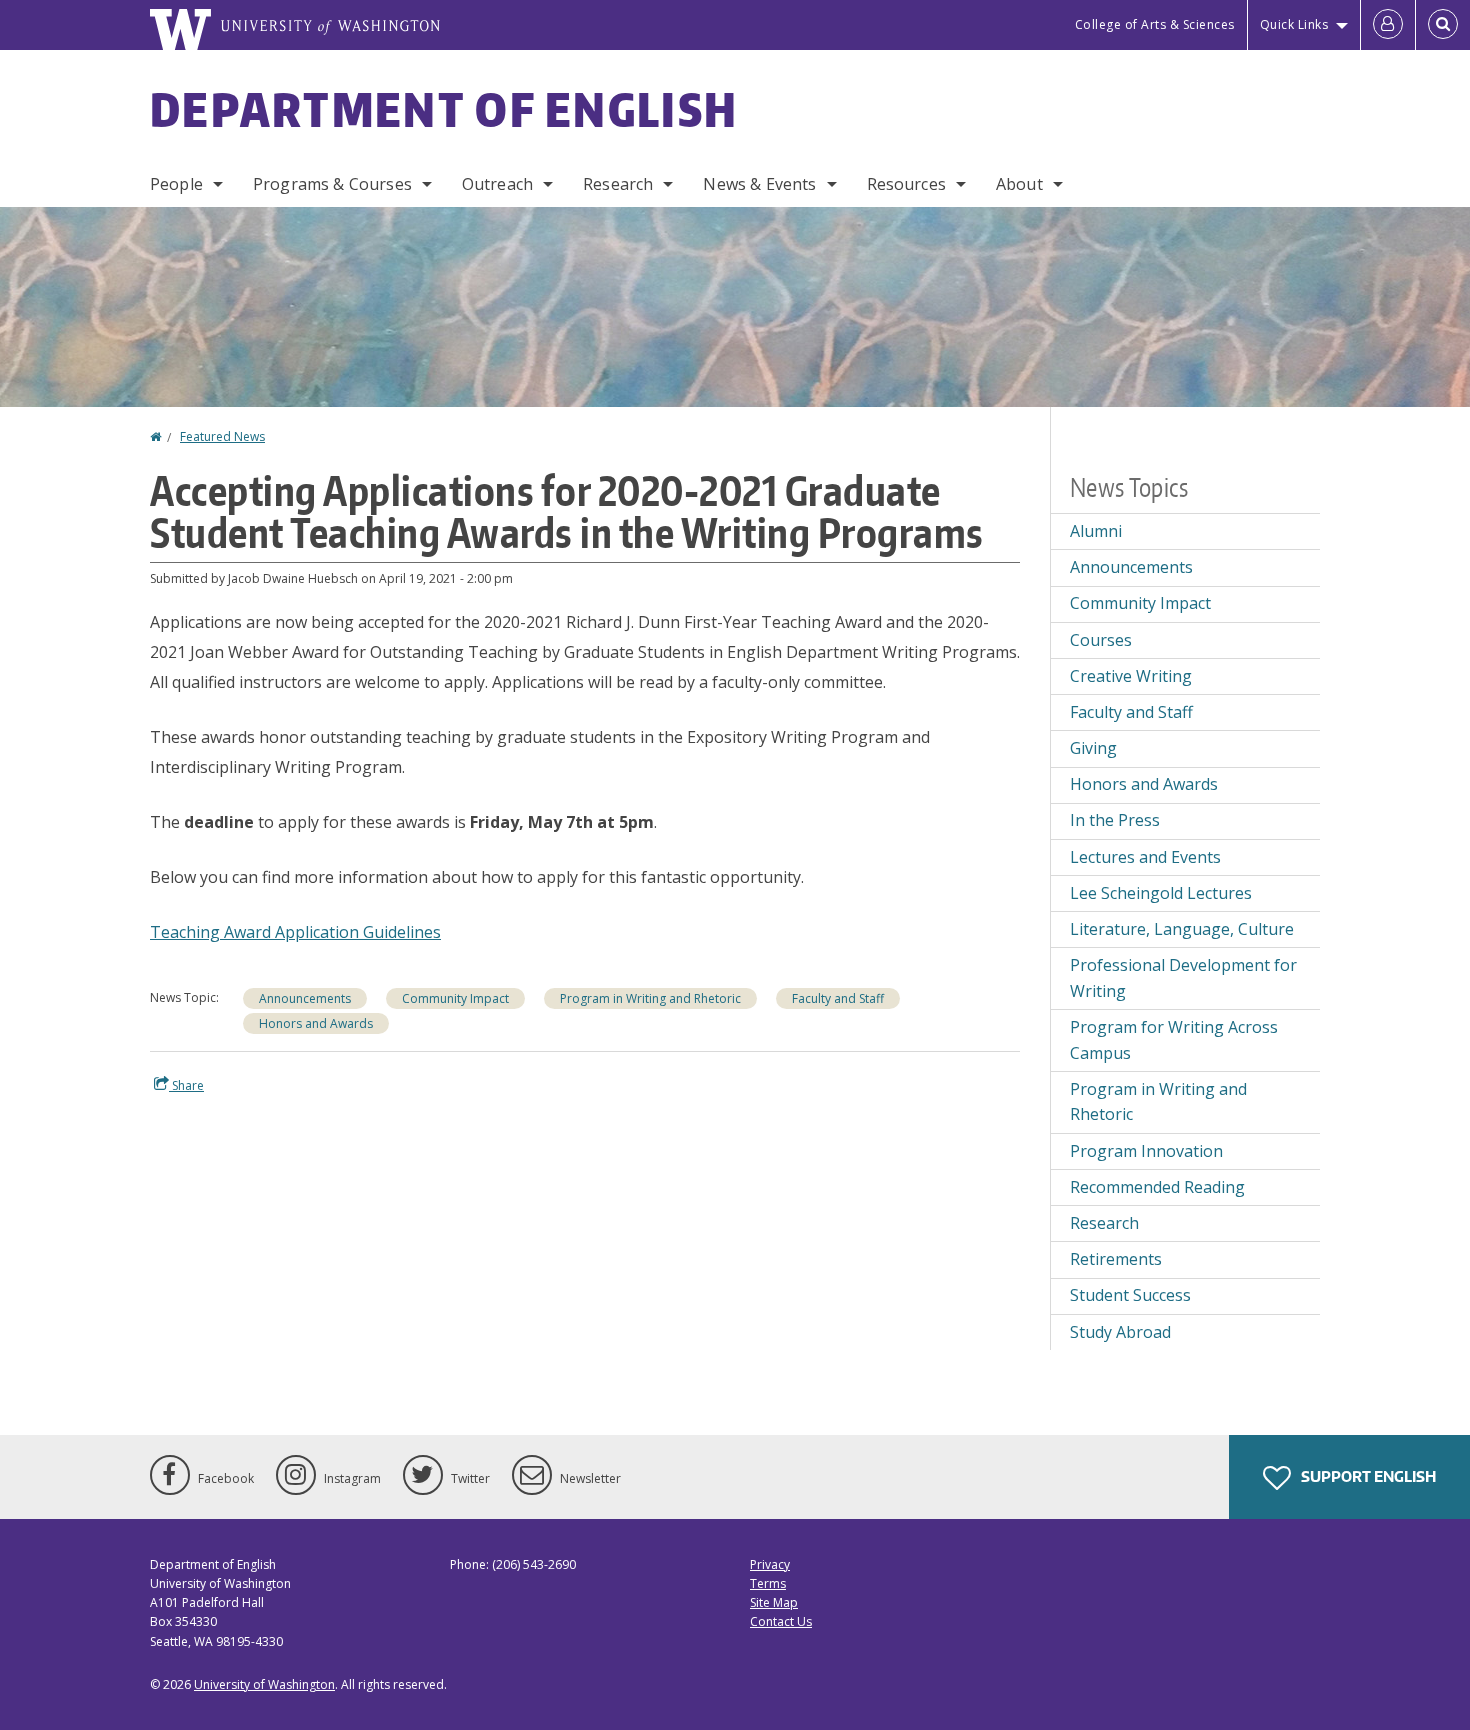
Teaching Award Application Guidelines (295, 932)
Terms (768, 1583)
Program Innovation (1146, 1151)
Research (618, 184)
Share (186, 1085)
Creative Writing (1131, 676)
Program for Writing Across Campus (1174, 1040)
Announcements (305, 998)
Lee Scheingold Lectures (1161, 893)
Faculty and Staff (838, 998)
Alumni (1096, 531)
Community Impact (455, 998)
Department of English (444, 109)
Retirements (1116, 1259)
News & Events (759, 184)
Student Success (1130, 1295)
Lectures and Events (1145, 857)
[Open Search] (1443, 25)
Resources (906, 184)
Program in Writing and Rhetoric (650, 998)
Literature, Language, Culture (1182, 929)
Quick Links (1294, 24)
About (1019, 184)
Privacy (770, 1564)
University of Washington (264, 1684)
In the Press (1115, 820)
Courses (1101, 640)
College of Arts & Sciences (1155, 24)
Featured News (222, 436)
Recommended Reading (1157, 1187)
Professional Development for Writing (1183, 978)
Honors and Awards (316, 1023)
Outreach (497, 184)
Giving (1093, 748)
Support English (1367, 1476)
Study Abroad (1120, 1332)
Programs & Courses (332, 184)
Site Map (774, 1602)
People (176, 184)
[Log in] (1388, 25)
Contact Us (781, 1621)
